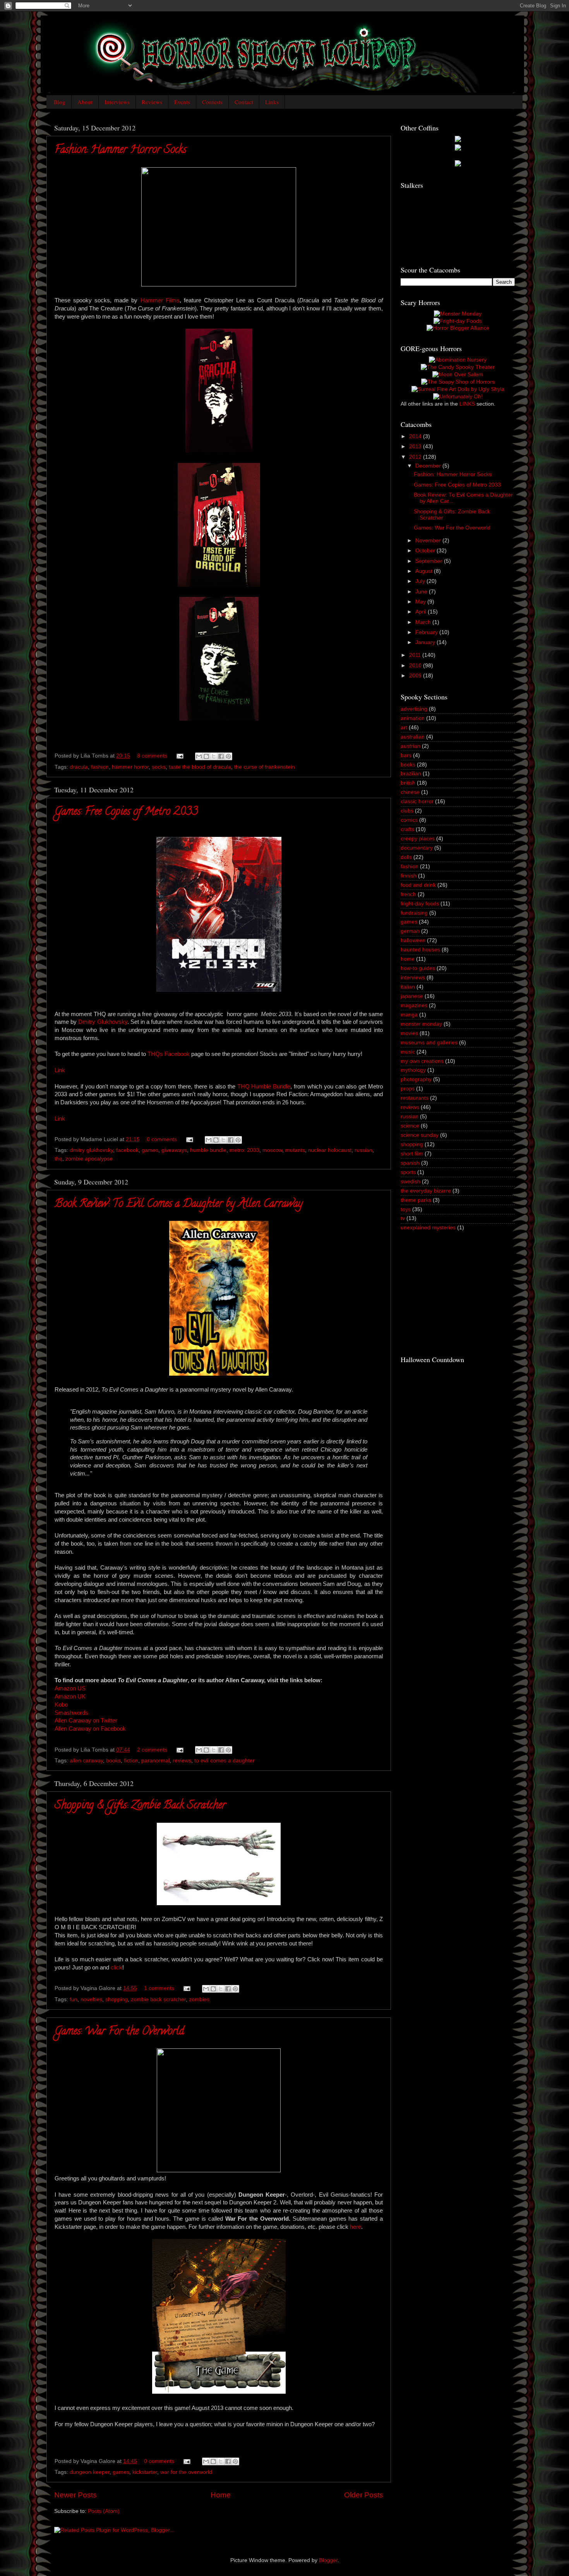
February (427, 632)
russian (363, 1150)
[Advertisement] (459, 1292)
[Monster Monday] (458, 314)
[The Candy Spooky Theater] (458, 367)
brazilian (411, 774)
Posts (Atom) (104, 2511)
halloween (413, 940)
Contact (244, 102)
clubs (407, 811)
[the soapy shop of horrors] (458, 382)
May (421, 602)
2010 (416, 666)
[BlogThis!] (206, 756)
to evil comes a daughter (225, 1761)
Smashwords (71, 1713)
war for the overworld (186, 2472)
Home (221, 2495)
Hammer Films (160, 300)
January (426, 642)
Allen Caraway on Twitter (86, 1721)
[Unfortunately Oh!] (458, 397)
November (429, 541)
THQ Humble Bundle (264, 1087)
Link (60, 1070)
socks (159, 767)
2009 (416, 676)
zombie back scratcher (158, 1999)
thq (58, 1159)
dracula (79, 767)
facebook (127, 1150)
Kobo (61, 1705)
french (408, 894)
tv (403, 1218)
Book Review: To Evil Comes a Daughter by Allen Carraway (179, 1205)
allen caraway (86, 1761)
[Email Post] (179, 756)
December (429, 466)
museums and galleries (429, 1043)
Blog (60, 102)
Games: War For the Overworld (119, 2032)
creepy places (418, 839)
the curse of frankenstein (265, 767)
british (408, 783)
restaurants (415, 1098)
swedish (410, 1182)
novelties (91, 1999)
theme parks (416, 1200)
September (430, 561)
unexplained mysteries (428, 1228)
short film (412, 1154)
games (150, 1150)
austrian (410, 746)
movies (409, 1033)
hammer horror (130, 767)
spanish (410, 1163)
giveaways (174, 1150)
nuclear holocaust (330, 1150)
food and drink (418, 885)
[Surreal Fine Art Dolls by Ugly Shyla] (458, 389)
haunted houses (420, 950)
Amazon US (70, 1688)
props (408, 1089)
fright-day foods (420, 904)
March (424, 622)
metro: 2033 (244, 1150)
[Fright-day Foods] (458, 321)
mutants (295, 1150)
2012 (416, 457)
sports (408, 1172)
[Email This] (199, 756)
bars (406, 755)
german (410, 931)
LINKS (467, 404)
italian (408, 987)
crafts (407, 829)
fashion (100, 767)
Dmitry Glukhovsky (103, 1022)
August (425, 571)
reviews (182, 1761)
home (408, 959)
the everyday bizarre (426, 1191)
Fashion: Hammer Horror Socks (120, 151)
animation (413, 718)
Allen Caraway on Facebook (90, 1729)
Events (182, 102)
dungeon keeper (90, 2472)
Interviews (117, 102)
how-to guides (418, 968)
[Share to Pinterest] (228, 756)
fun (74, 1999)
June (422, 592)
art (404, 728)
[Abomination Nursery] (458, 360)
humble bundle (208, 1150)
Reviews (152, 102)
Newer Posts (75, 2495)
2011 (416, 655)
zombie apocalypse (89, 1159)
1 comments (159, 1988)
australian (413, 737)
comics (409, 820)
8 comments (152, 756)
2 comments (152, 1750)
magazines (414, 1005)
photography (416, 1079)
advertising (414, 709)
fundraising (414, 913)
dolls (406, 857)
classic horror (417, 801)
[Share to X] (214, 756)
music (408, 1052)
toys (406, 1209)
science (410, 1126)
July (421, 581)
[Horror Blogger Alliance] (458, 328)
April (422, 612)
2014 (416, 436)
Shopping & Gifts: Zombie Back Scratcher (140, 1806)
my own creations (422, 1061)
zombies (199, 1999)
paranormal (155, 1761)
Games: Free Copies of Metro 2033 (126, 812)
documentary (417, 848)
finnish (409, 876)
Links (272, 102)
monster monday (421, 1024)
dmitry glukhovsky (91, 1150)
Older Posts (364, 2495)
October (426, 551)
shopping (117, 1999)
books (113, 1761)
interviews (413, 978)
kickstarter (145, 2472)
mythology (413, 1070)
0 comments (162, 1139)
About (85, 102)
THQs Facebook (169, 1054)
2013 (416, 446)
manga (409, 1015)
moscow (272, 1150)
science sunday (420, 1135)
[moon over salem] (458, 374)
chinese (410, 792)
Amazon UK (70, 1697)
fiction (131, 1761)
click (117, 1968)
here (356, 2227)
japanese (412, 996)
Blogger (328, 2560)
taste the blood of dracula (200, 767)
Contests (212, 102)
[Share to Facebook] (221, 756)
